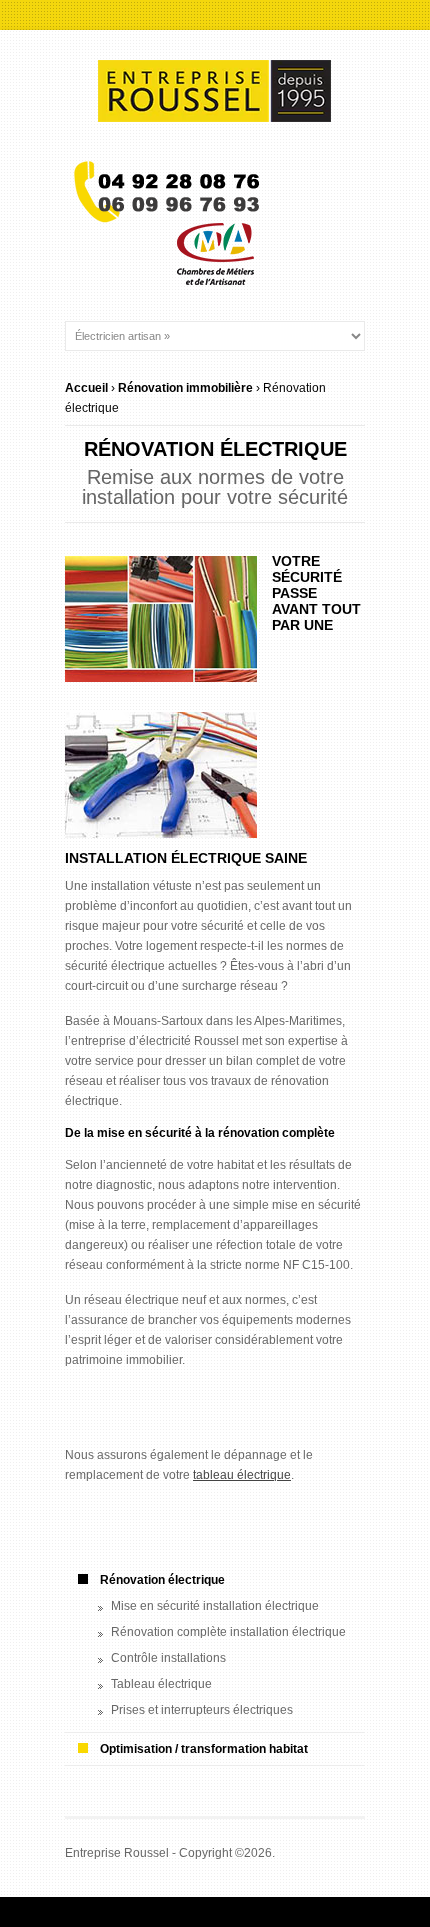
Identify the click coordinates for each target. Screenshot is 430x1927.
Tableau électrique (161, 1684)
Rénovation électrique (162, 1580)
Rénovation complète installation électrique (228, 1632)
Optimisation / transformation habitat (204, 1749)
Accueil (86, 388)
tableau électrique (242, 1475)
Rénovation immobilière (185, 388)
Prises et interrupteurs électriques (202, 1710)
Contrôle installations (168, 1658)
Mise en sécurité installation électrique (215, 1606)
